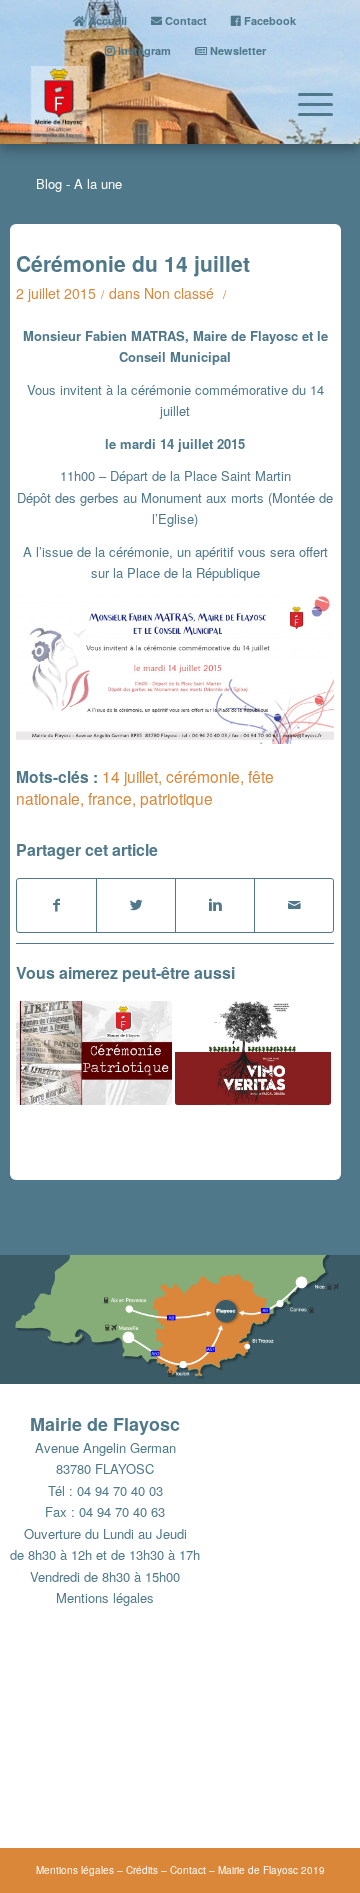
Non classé (179, 293)
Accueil (106, 20)
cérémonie (203, 776)
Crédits (142, 1870)
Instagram (143, 50)
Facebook (268, 20)
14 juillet (130, 776)
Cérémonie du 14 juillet (133, 263)
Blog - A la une (79, 183)
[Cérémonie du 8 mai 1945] (94, 1053)
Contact (184, 20)
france (110, 798)
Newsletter (236, 50)
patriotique (176, 798)
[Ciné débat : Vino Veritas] (253, 1053)
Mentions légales (105, 1597)
